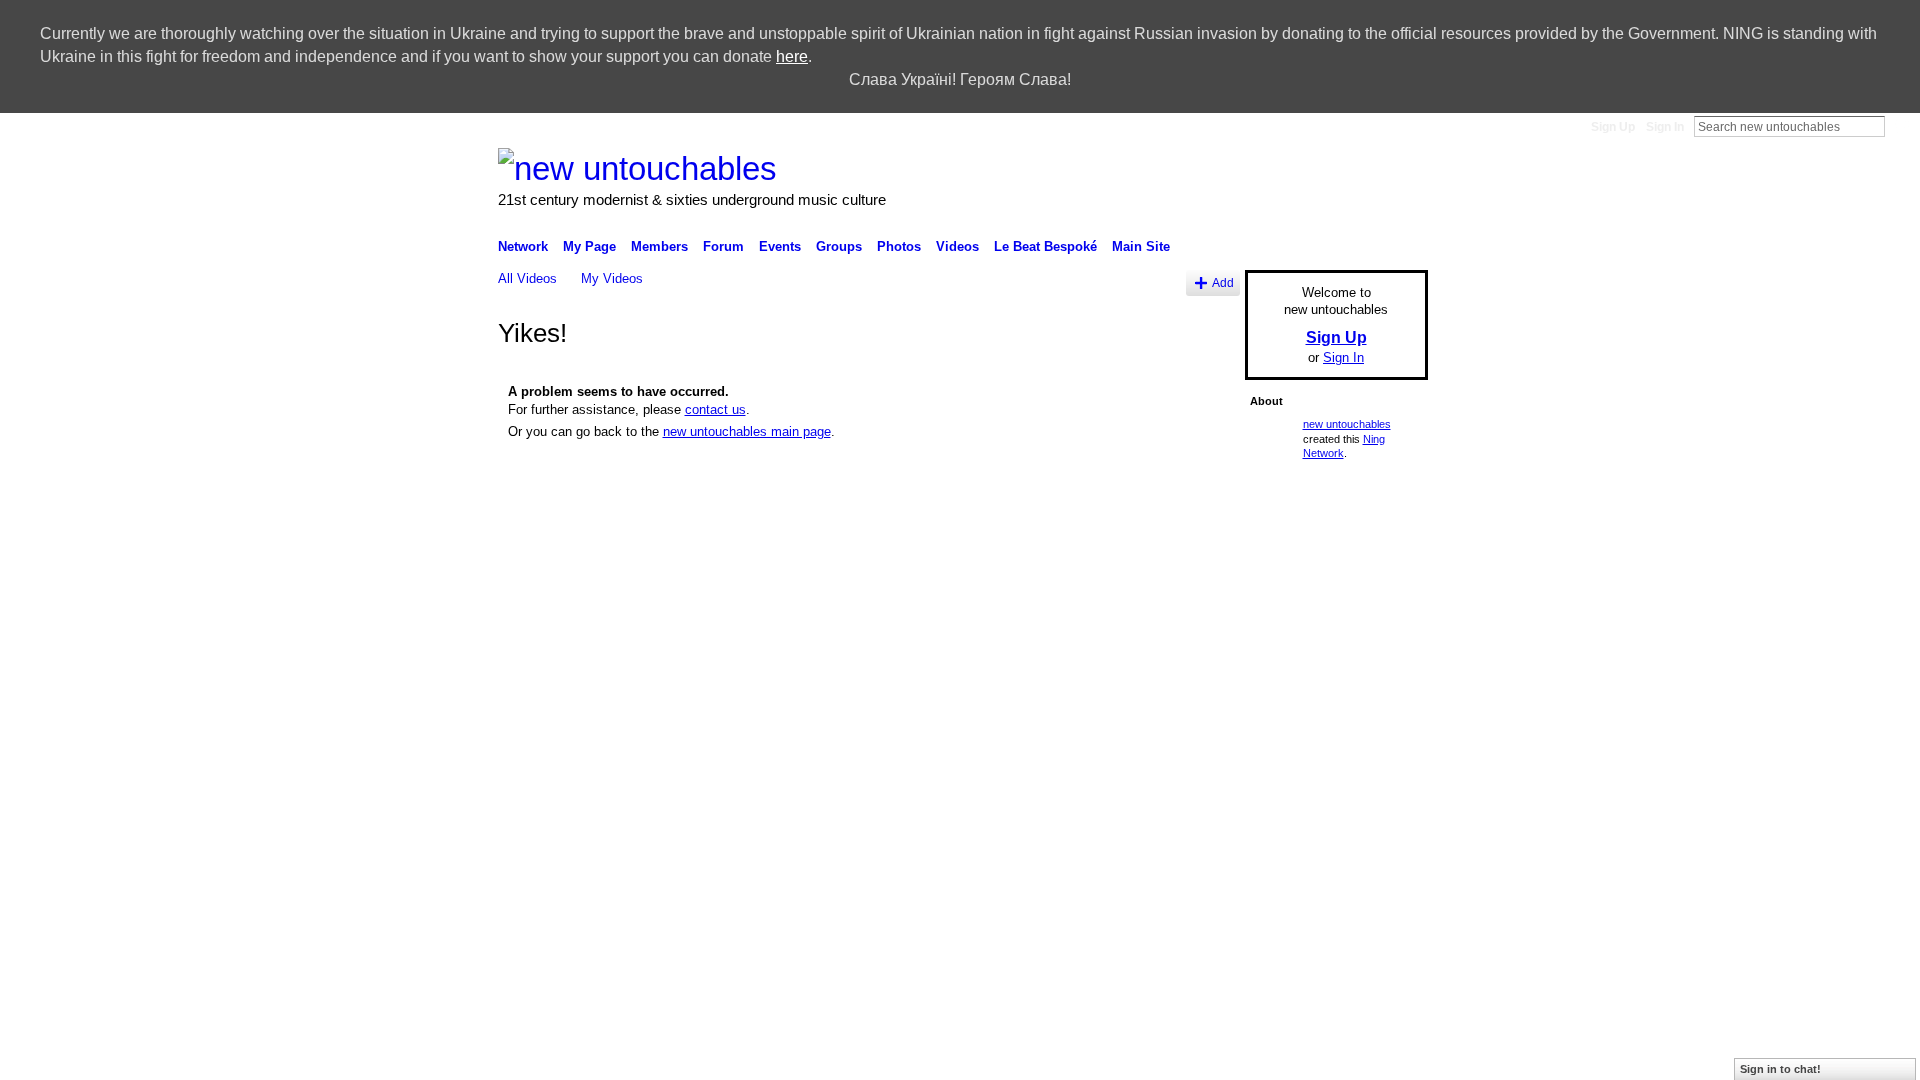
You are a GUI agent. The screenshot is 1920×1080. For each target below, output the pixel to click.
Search (1901, 126)
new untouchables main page (747, 431)
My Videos (612, 278)
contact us (715, 409)
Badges (1110, 698)
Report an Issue (1189, 698)
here (792, 56)
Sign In (1665, 127)
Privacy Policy (1285, 698)
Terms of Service (1383, 698)
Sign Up (1613, 127)
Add (1223, 282)
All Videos (527, 278)
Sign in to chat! (1780, 1069)
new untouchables (1347, 424)
